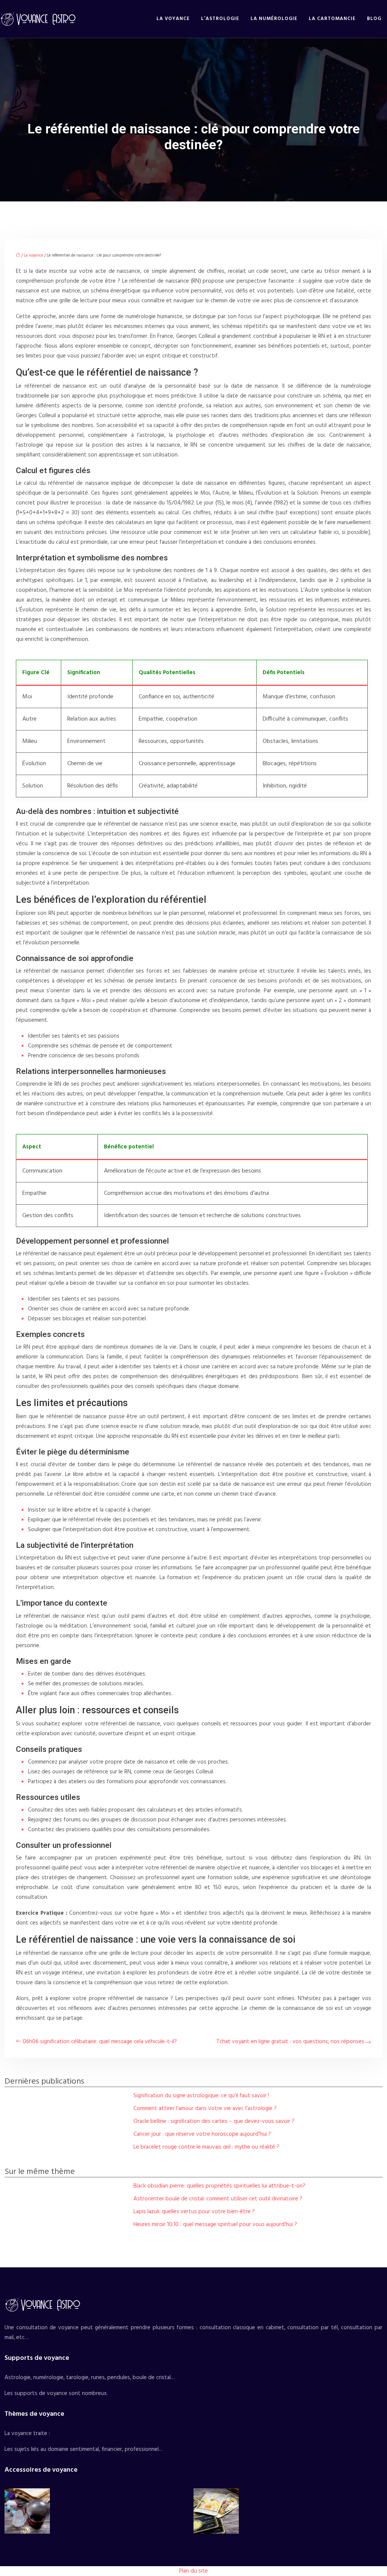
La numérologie (274, 19)
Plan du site (193, 2571)
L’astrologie (220, 19)
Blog (374, 19)
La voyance (173, 19)
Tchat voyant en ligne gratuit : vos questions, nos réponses (290, 2042)
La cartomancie (332, 19)
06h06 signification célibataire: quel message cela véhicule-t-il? (100, 2042)
